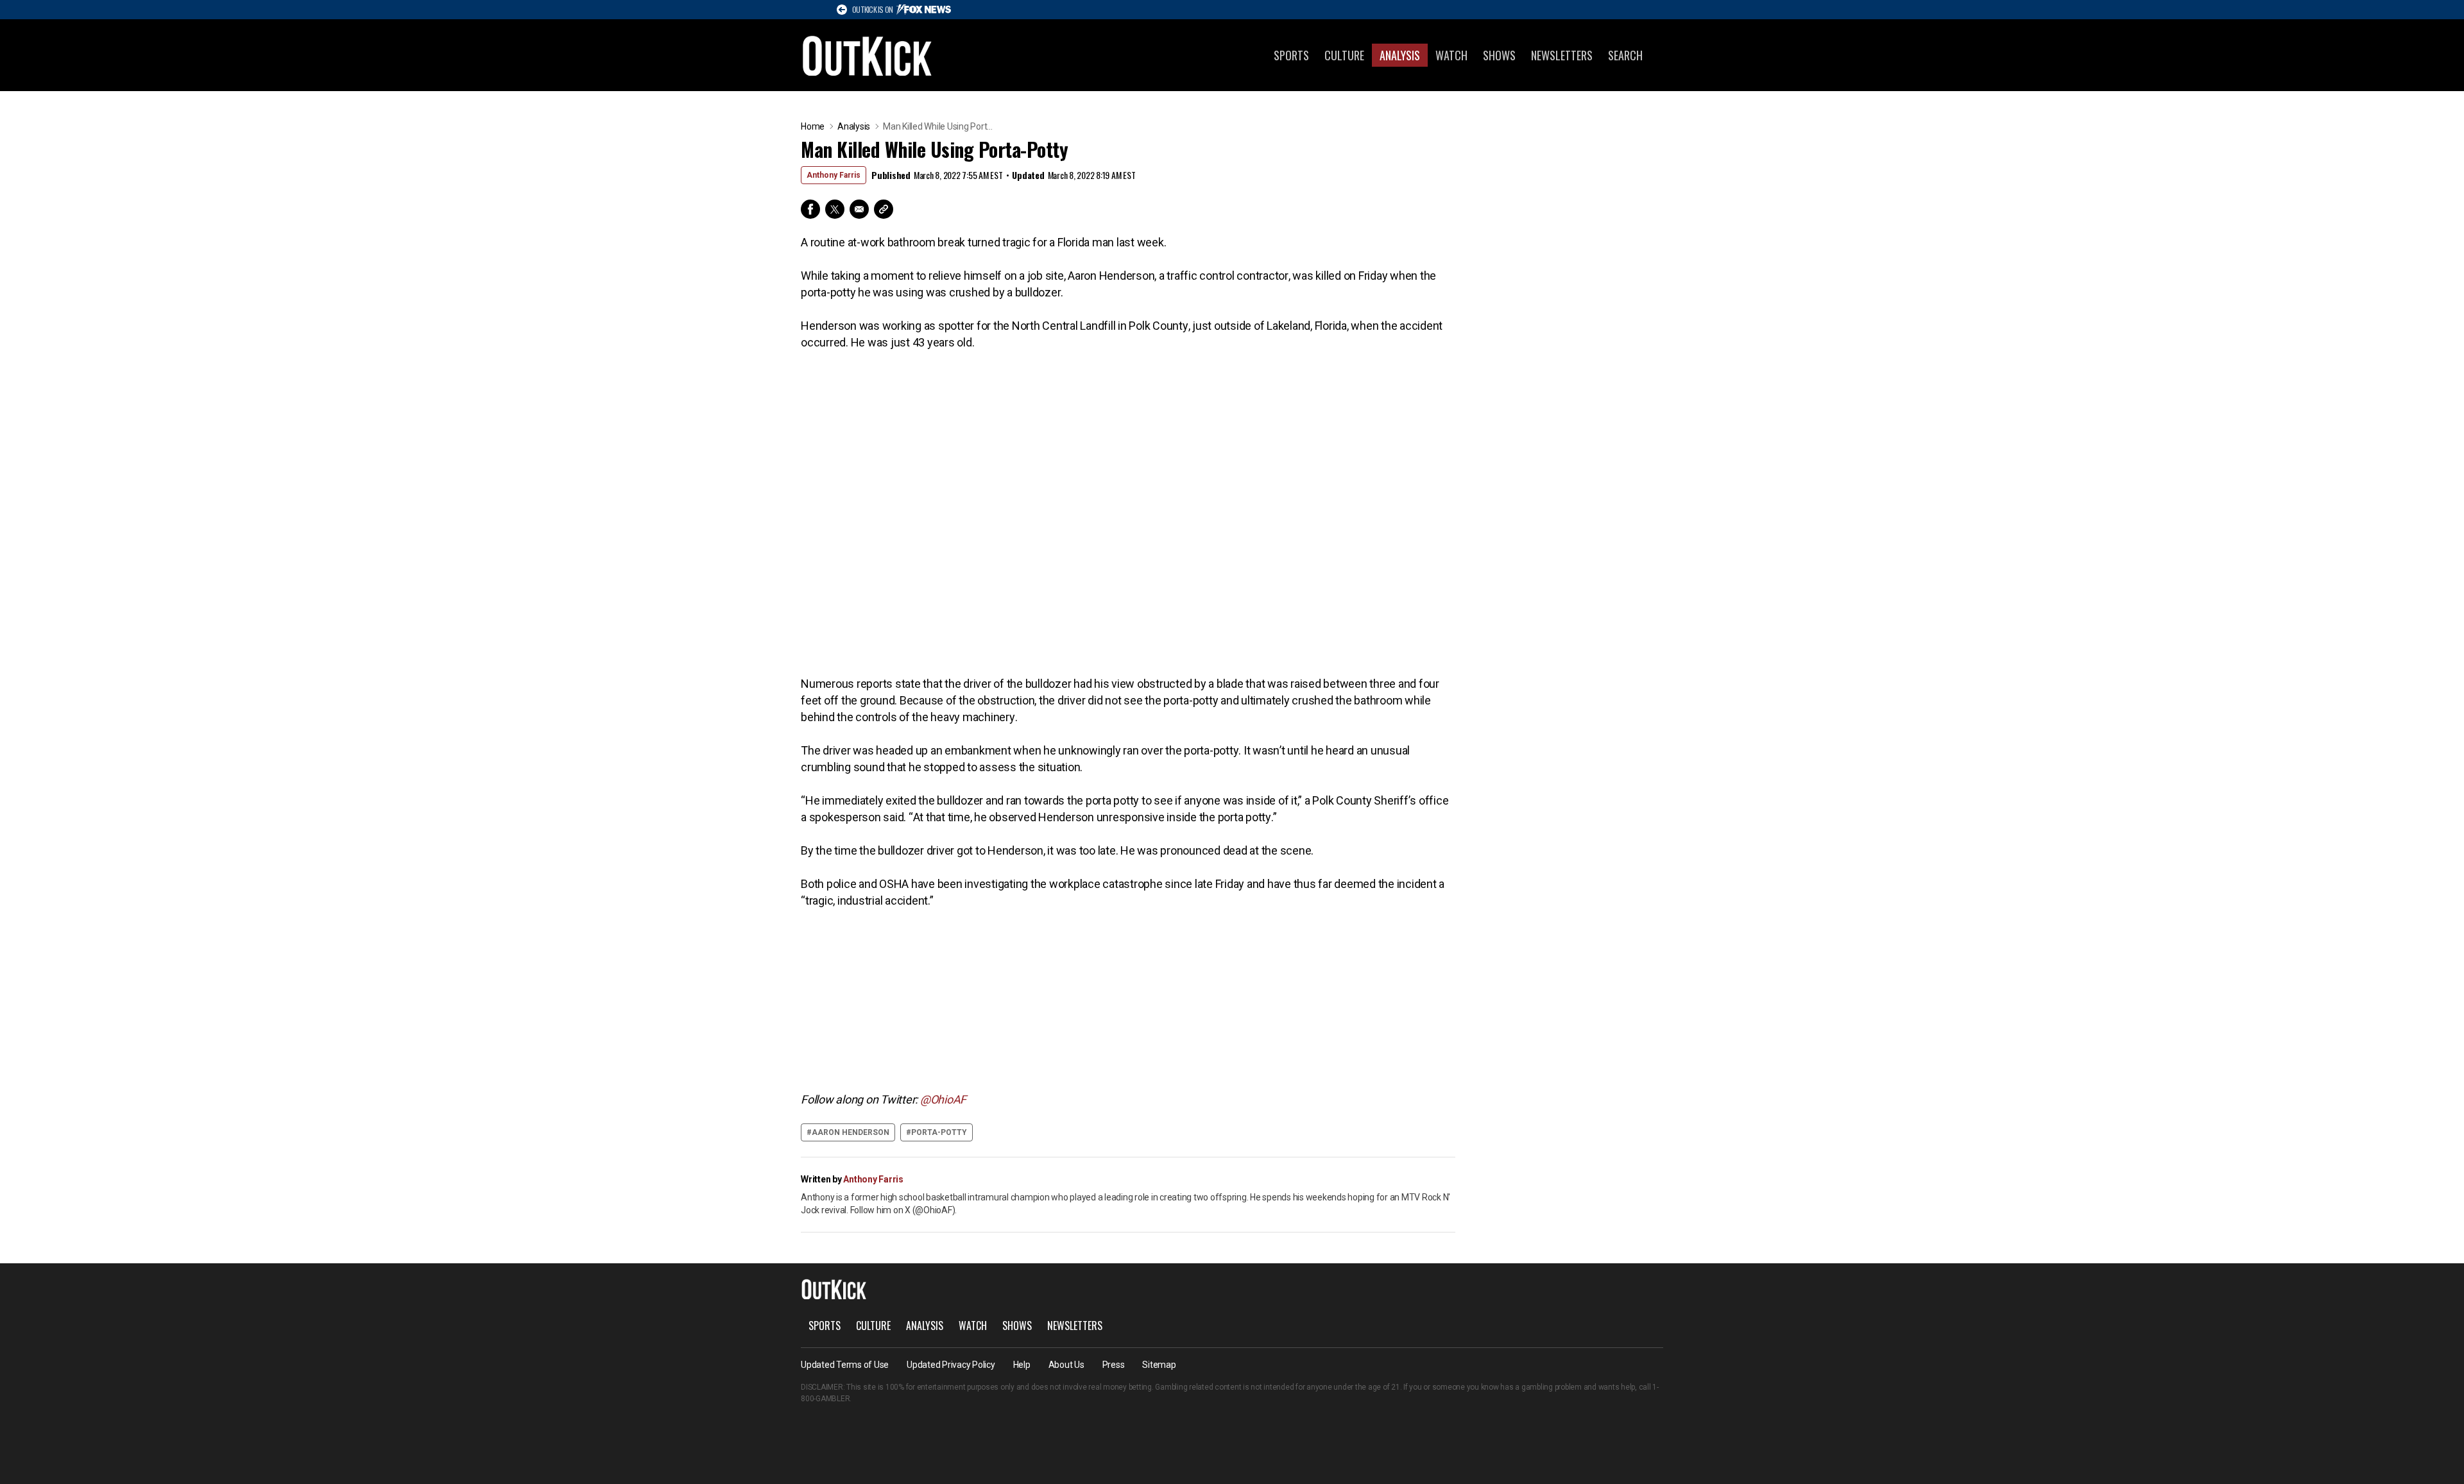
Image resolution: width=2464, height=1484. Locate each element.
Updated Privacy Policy (951, 1365)
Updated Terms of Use (845, 1365)
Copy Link (884, 209)
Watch (1451, 55)
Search (1625, 55)
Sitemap (1159, 1365)
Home (813, 126)
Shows (1499, 55)
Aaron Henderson (851, 1132)
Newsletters (1562, 55)
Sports (1291, 55)
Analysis (1400, 55)
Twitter (835, 209)
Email (859, 209)
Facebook (810, 209)
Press (1114, 1365)
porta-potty (939, 1132)
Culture (1344, 55)
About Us (1066, 1365)
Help (1022, 1365)
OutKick (868, 55)
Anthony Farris (834, 175)
